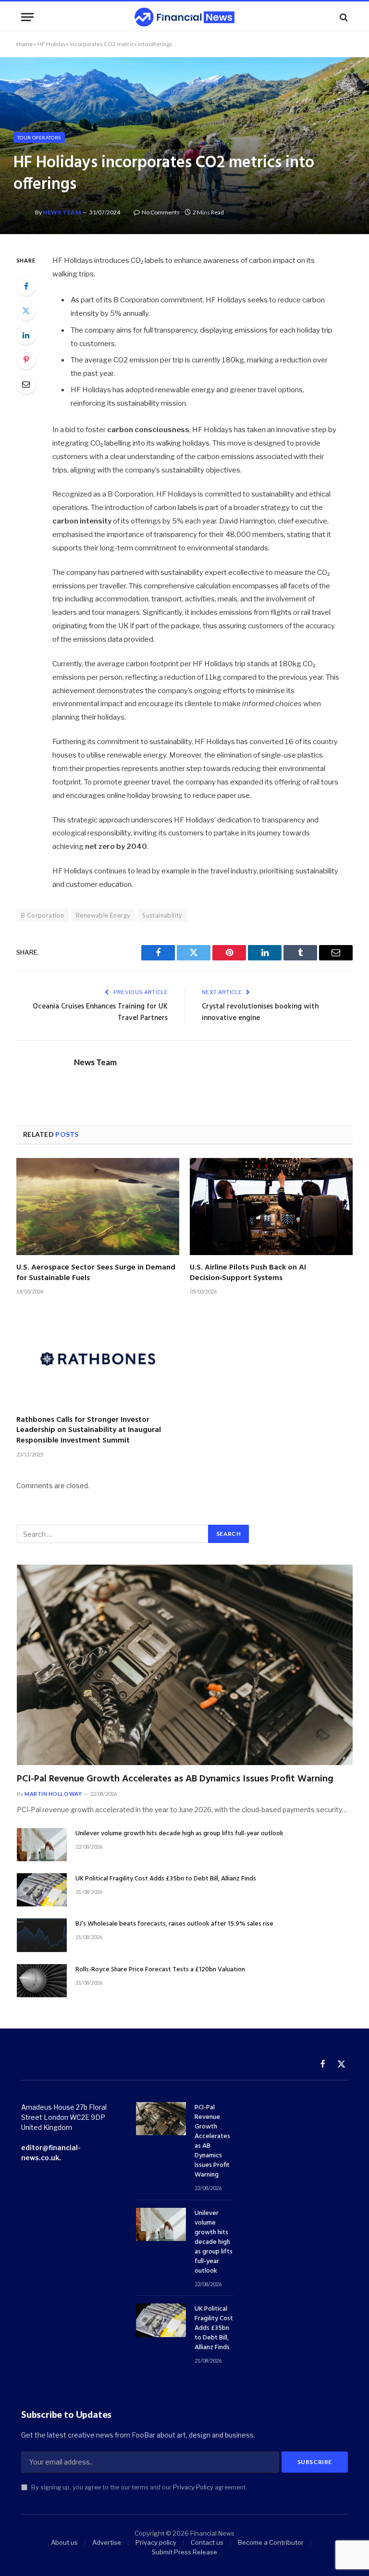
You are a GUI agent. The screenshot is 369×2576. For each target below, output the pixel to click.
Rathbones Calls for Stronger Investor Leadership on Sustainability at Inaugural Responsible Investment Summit (89, 1431)
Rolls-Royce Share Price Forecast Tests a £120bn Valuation (160, 1970)
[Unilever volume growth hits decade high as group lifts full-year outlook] (42, 1845)
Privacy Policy (193, 2487)
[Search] (343, 17)
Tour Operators (39, 137)
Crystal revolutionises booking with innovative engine (260, 1012)
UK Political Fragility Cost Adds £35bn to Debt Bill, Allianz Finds (166, 1879)
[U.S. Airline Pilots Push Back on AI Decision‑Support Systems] (271, 1207)
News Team (62, 212)
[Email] (26, 384)
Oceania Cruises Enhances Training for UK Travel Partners (100, 1012)
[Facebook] (26, 286)
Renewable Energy (103, 915)
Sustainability (162, 915)
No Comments (161, 212)
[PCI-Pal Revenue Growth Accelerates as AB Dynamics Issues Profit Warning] (185, 1665)
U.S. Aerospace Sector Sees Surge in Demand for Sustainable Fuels (96, 1273)
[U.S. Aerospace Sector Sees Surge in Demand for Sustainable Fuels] (98, 1207)
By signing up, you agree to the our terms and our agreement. (138, 2487)
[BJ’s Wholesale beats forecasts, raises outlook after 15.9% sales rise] (42, 1935)
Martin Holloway (53, 1794)
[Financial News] (184, 17)
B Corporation (43, 915)
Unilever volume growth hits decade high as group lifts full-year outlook (179, 1834)
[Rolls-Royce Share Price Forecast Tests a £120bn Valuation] (42, 1981)
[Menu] (27, 17)
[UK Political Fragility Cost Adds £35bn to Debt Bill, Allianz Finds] (42, 1890)
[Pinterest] (26, 360)
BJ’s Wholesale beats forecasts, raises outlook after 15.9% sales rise (174, 1924)
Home (25, 44)
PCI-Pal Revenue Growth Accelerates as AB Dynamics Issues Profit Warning (175, 1779)
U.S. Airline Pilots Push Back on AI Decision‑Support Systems (248, 1273)
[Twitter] (26, 311)
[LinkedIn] (26, 335)
